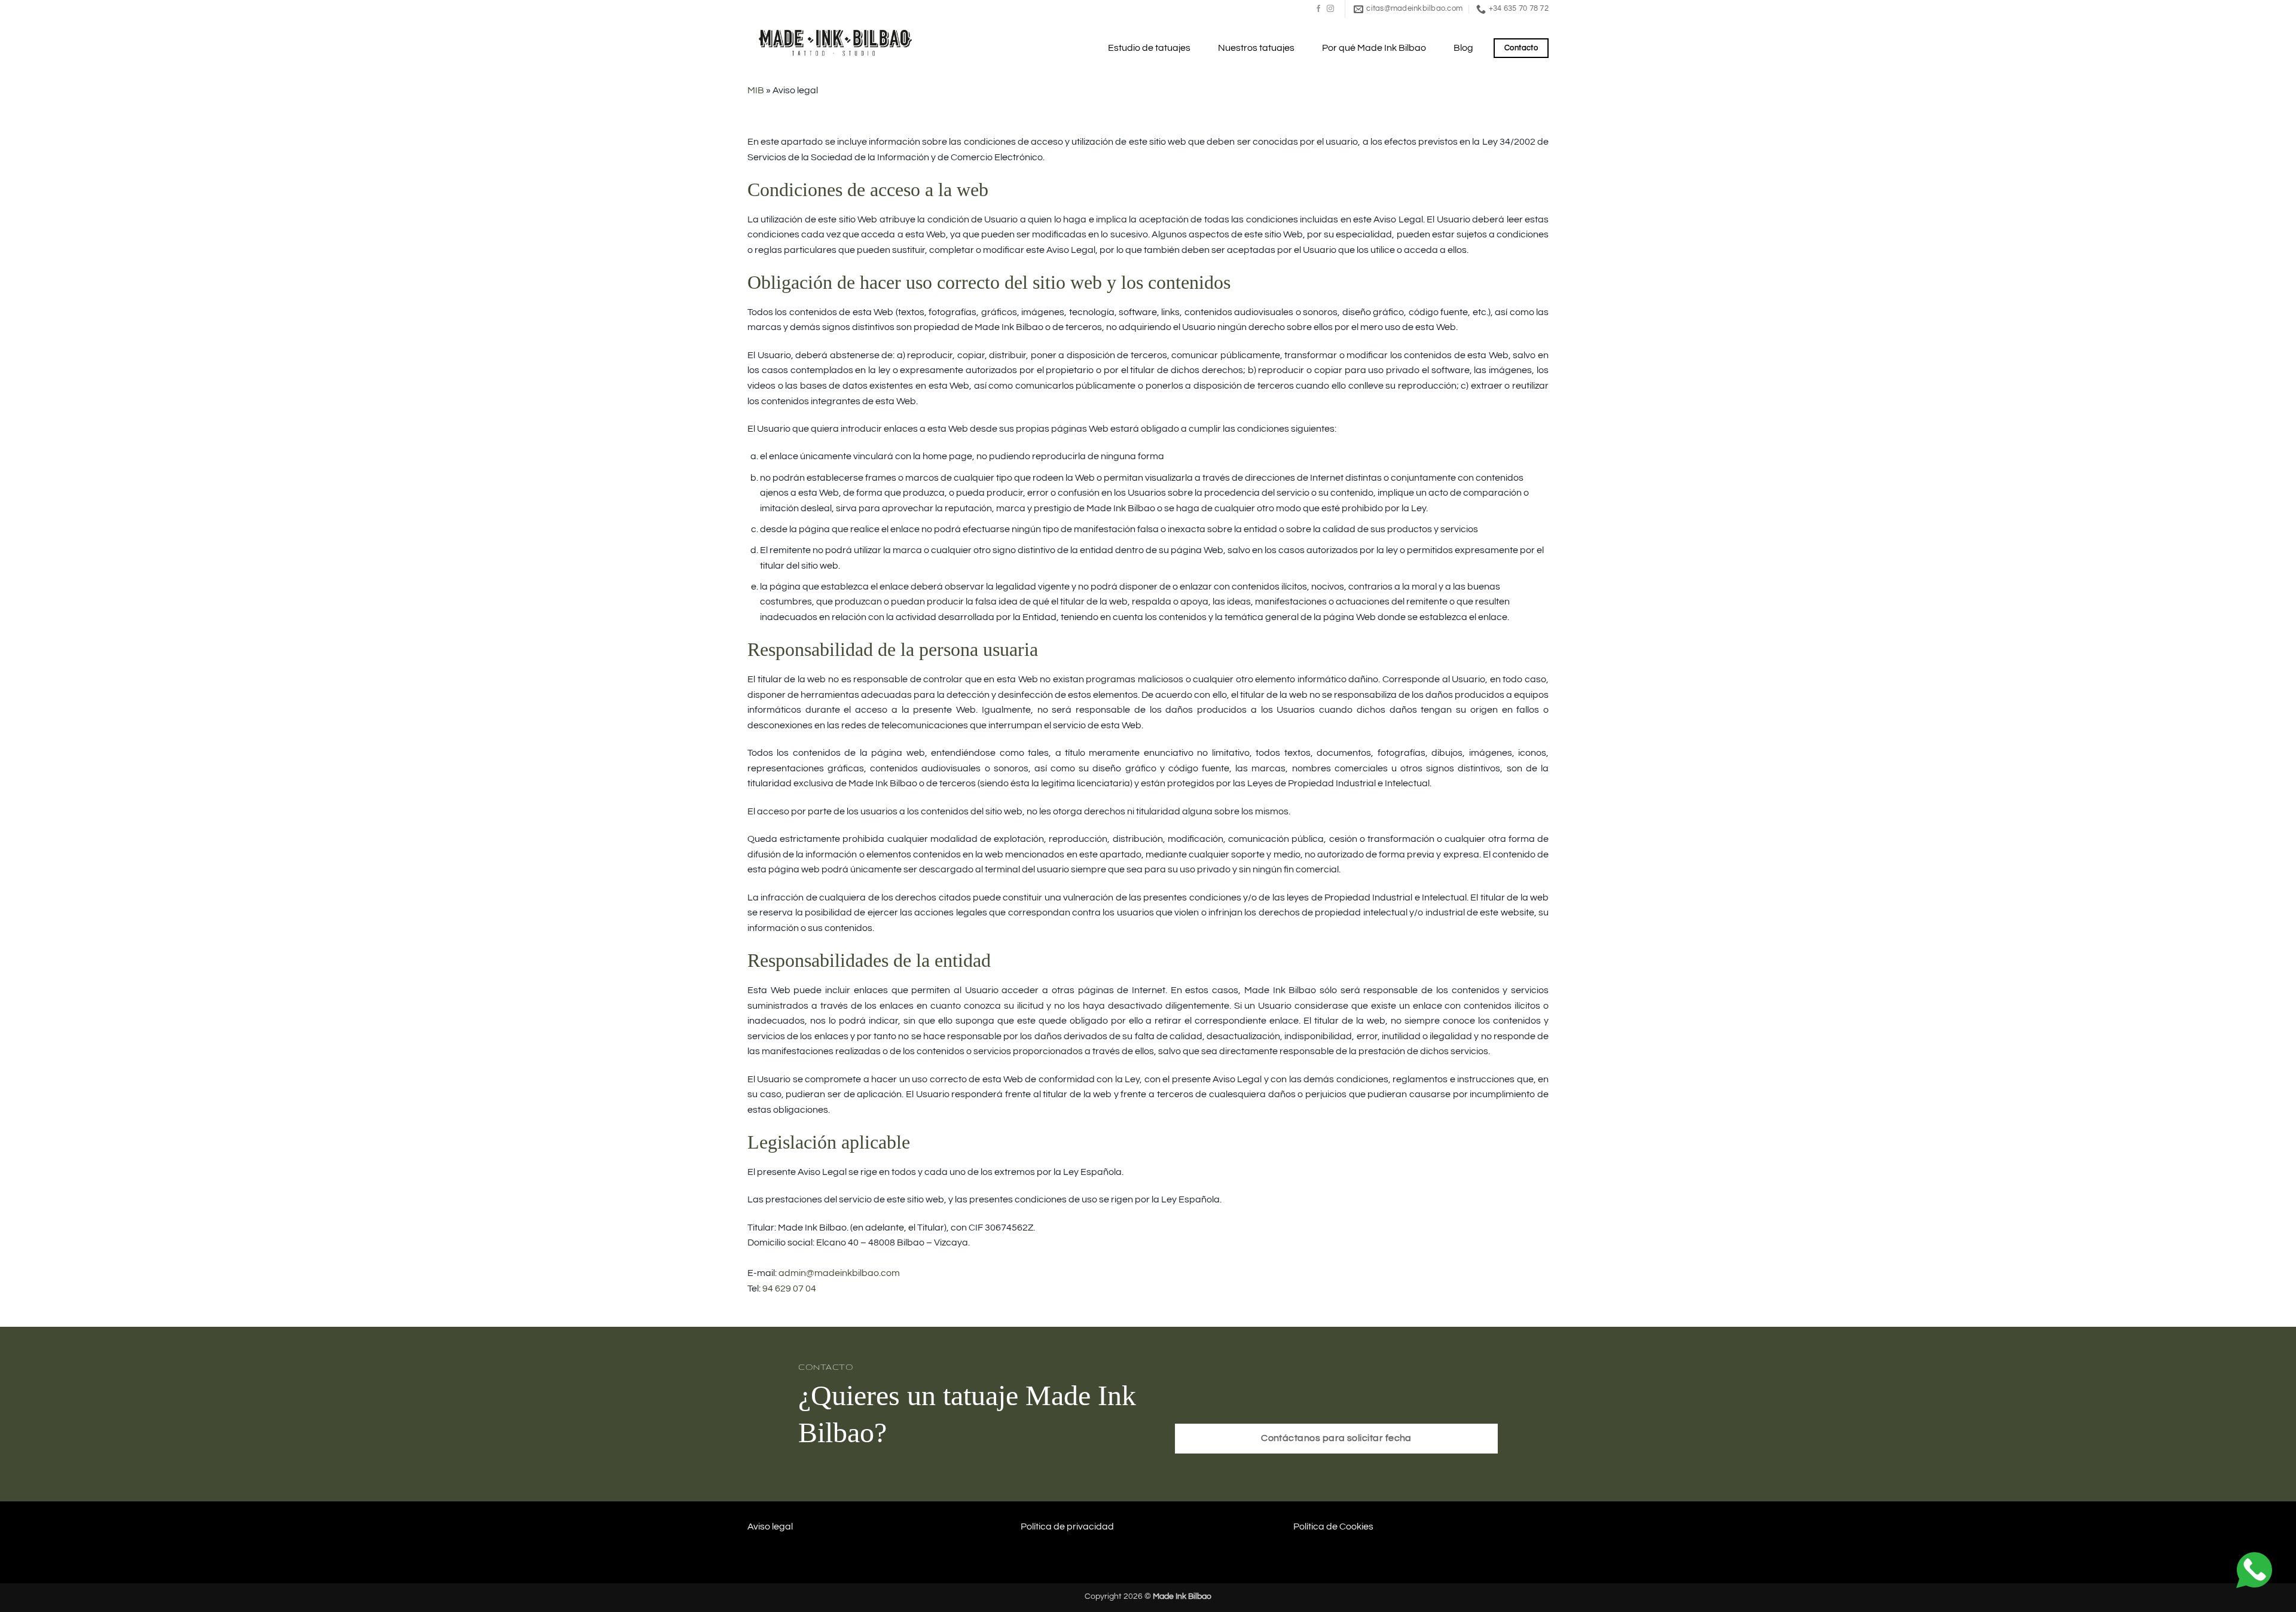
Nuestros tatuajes (1256, 48)
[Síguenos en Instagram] (1330, 9)
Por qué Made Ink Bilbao (1374, 48)
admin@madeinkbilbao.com (839, 1273)
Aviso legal (770, 1526)
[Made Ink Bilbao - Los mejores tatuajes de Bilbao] (837, 42)
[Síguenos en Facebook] (1318, 9)
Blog (1463, 48)
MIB (756, 90)
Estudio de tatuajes (1149, 48)
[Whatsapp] (2254, 1570)
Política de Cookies (1333, 1526)
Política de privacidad (1067, 1526)
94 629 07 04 (789, 1289)
